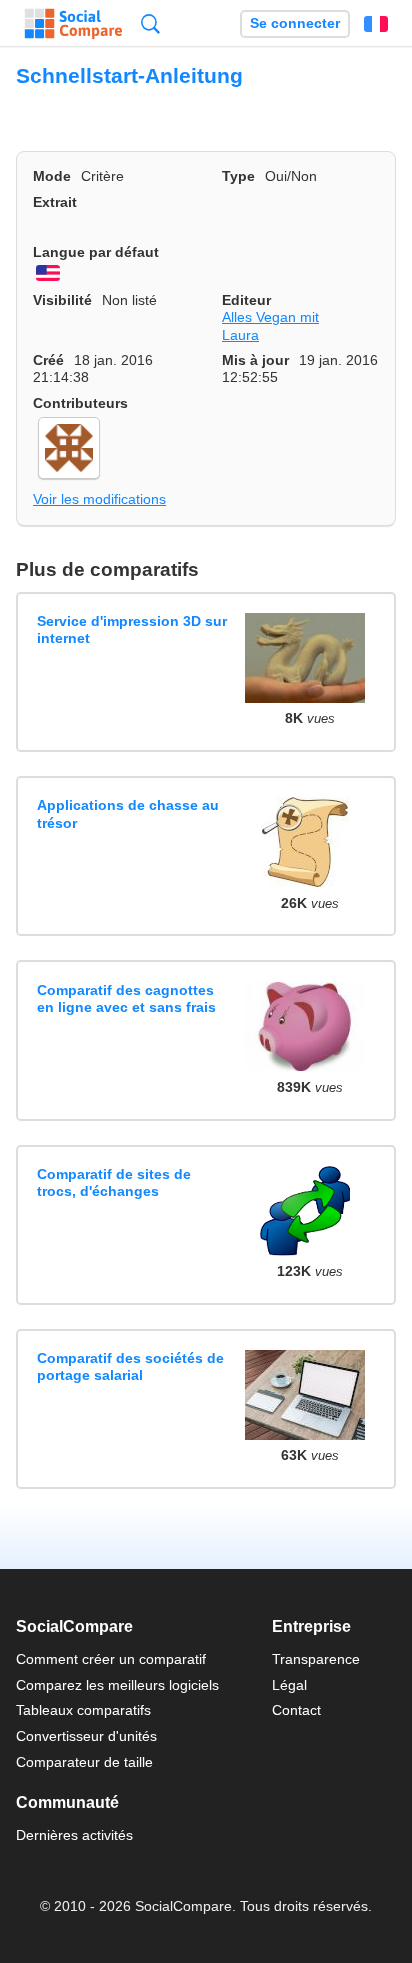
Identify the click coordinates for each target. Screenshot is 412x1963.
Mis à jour (255, 360)
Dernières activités (74, 1835)
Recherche (150, 23)
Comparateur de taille (84, 1762)
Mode (52, 176)
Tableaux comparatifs (83, 1710)
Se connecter (295, 23)
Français (376, 24)
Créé (48, 360)
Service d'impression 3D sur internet (132, 629)
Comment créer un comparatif (111, 1659)
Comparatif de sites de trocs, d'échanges (114, 1182)
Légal (289, 1685)
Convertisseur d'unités (86, 1736)
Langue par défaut (96, 252)
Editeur (246, 300)
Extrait (55, 202)
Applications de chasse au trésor (128, 813)
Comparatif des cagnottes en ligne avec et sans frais (126, 998)
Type (238, 176)
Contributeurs (80, 403)
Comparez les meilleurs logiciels (117, 1685)
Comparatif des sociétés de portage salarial (130, 1366)
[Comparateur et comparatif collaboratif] (73, 24)
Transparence (316, 1659)
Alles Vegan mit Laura (270, 325)
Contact (296, 1710)
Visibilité (62, 300)
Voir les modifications (99, 499)
